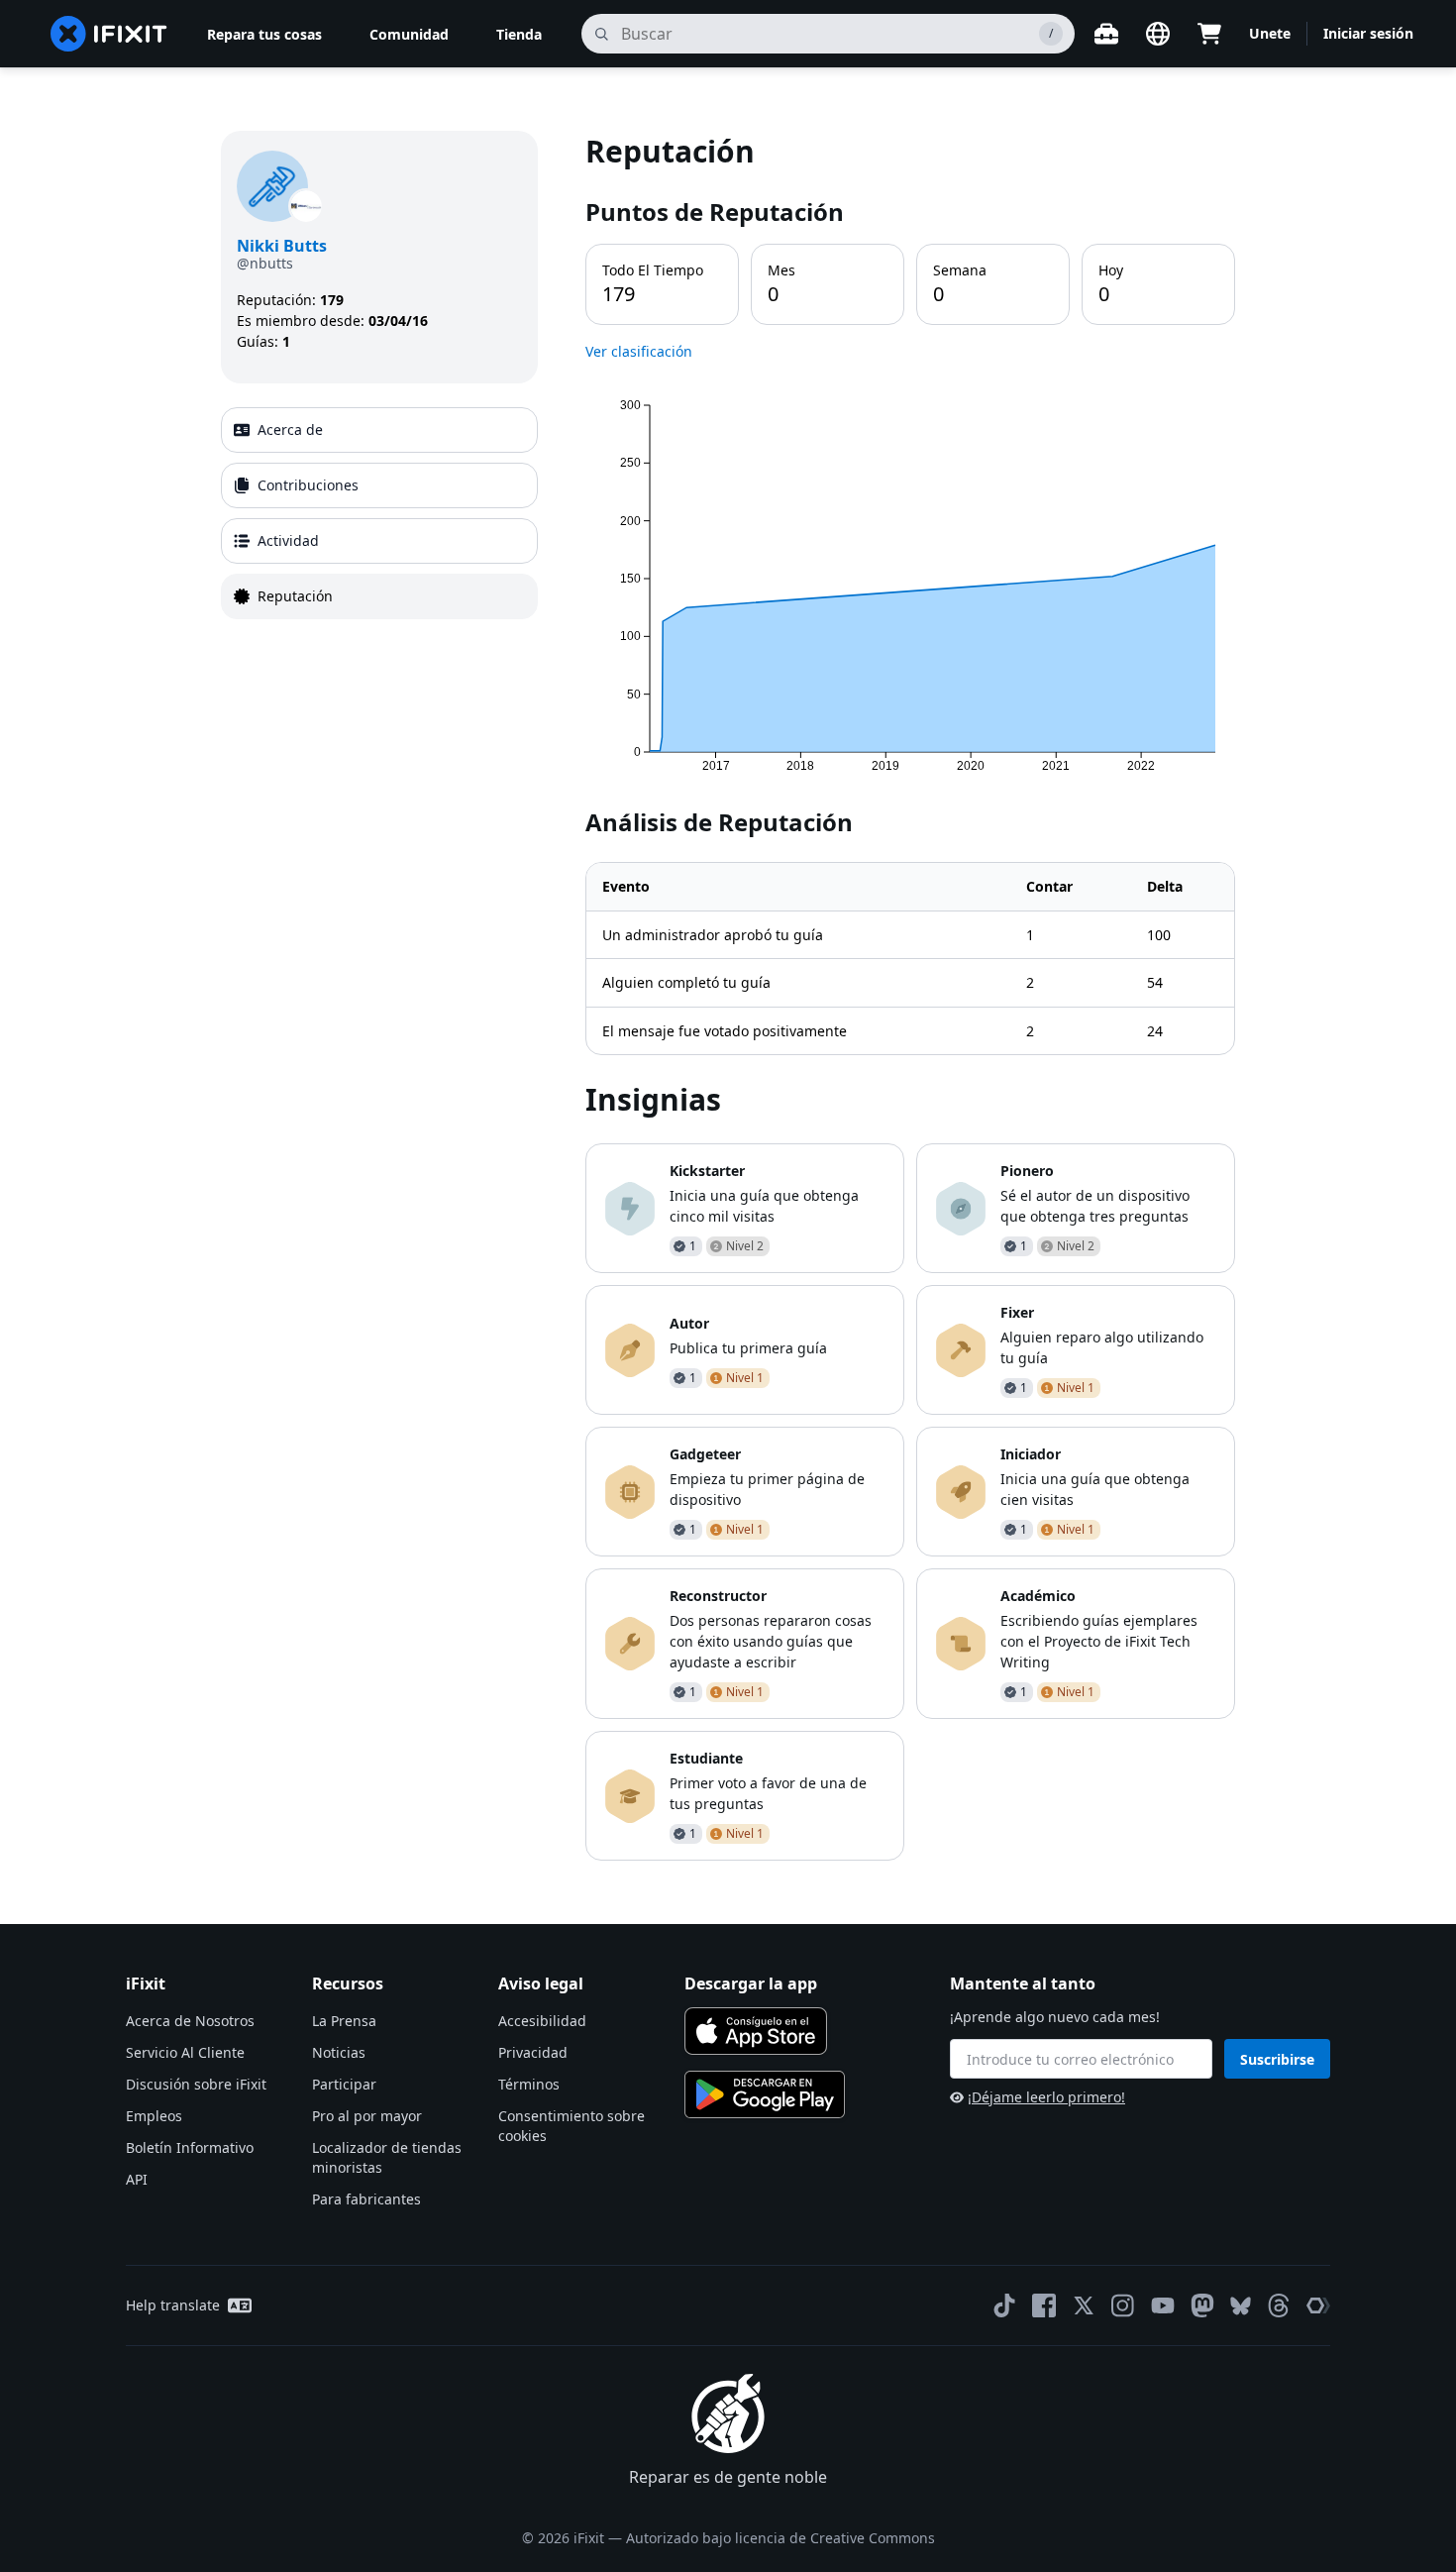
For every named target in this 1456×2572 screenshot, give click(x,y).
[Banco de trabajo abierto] (1106, 34)
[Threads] (1279, 2305)
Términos (529, 2084)
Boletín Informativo (190, 2147)
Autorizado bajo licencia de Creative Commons (780, 2538)
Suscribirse (1277, 2059)
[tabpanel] (910, 996)
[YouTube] (1163, 2305)
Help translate (173, 2305)
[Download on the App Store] (756, 2031)
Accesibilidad (542, 2021)
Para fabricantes (366, 2199)
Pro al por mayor (367, 2116)
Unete (1270, 33)
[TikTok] (1004, 2305)
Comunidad (409, 34)
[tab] (379, 430)
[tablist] (379, 513)
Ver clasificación (639, 351)
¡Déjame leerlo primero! (1046, 2097)
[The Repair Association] (1318, 2305)
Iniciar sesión (1368, 33)
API (137, 2179)
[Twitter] (1084, 2305)
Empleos (154, 2116)
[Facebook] (1044, 2305)
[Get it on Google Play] (765, 2094)
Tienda (519, 34)
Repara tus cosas (264, 34)
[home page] (109, 34)
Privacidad (533, 2052)
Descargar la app (751, 1983)
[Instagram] (1123, 2305)
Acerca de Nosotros (190, 2021)
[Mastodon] (1202, 2305)
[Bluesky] (1241, 2306)
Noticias (339, 2052)
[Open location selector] (1158, 34)
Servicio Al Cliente (185, 2052)
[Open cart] (1209, 34)
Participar (344, 2084)
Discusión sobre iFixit (196, 2084)
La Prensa (344, 2021)
